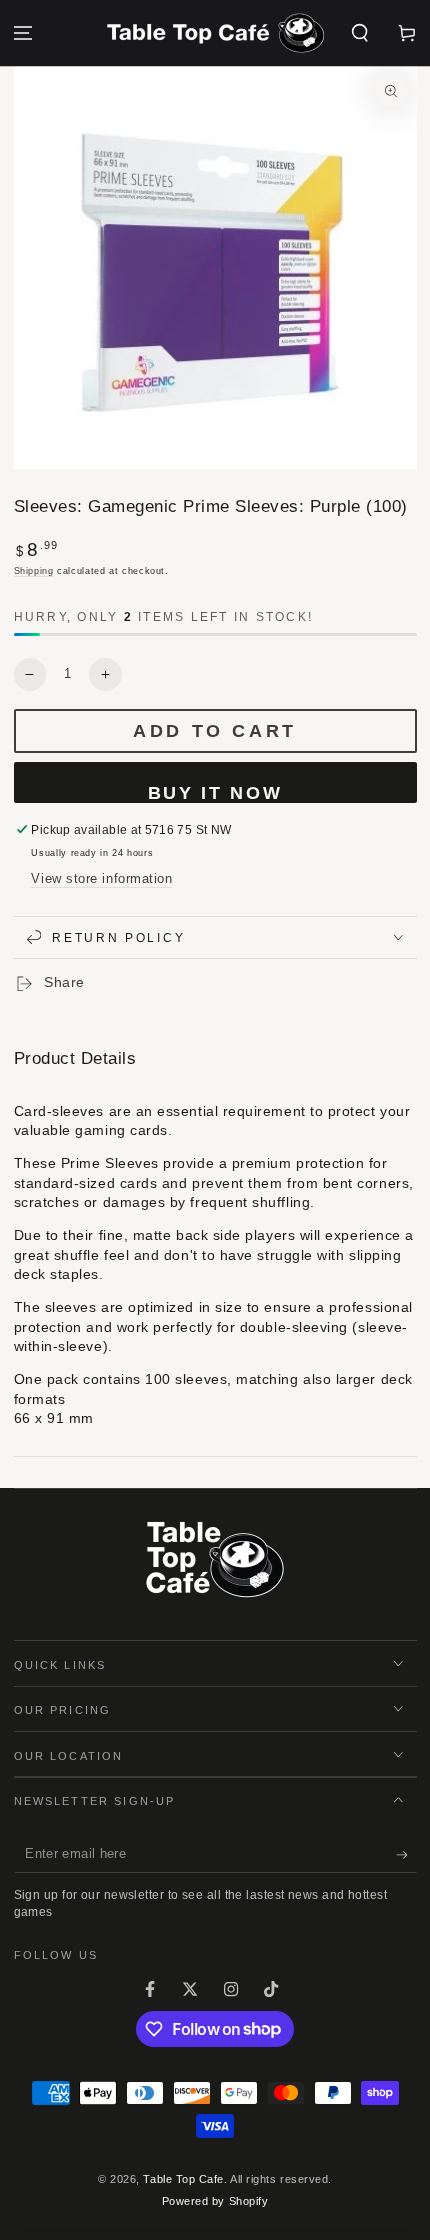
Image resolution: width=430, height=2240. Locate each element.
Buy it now (215, 793)
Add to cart (215, 731)
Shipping (34, 571)
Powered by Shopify (215, 2201)
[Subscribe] (406, 1855)
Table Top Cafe (183, 2179)
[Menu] (23, 33)
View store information (101, 879)
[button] (359, 33)
